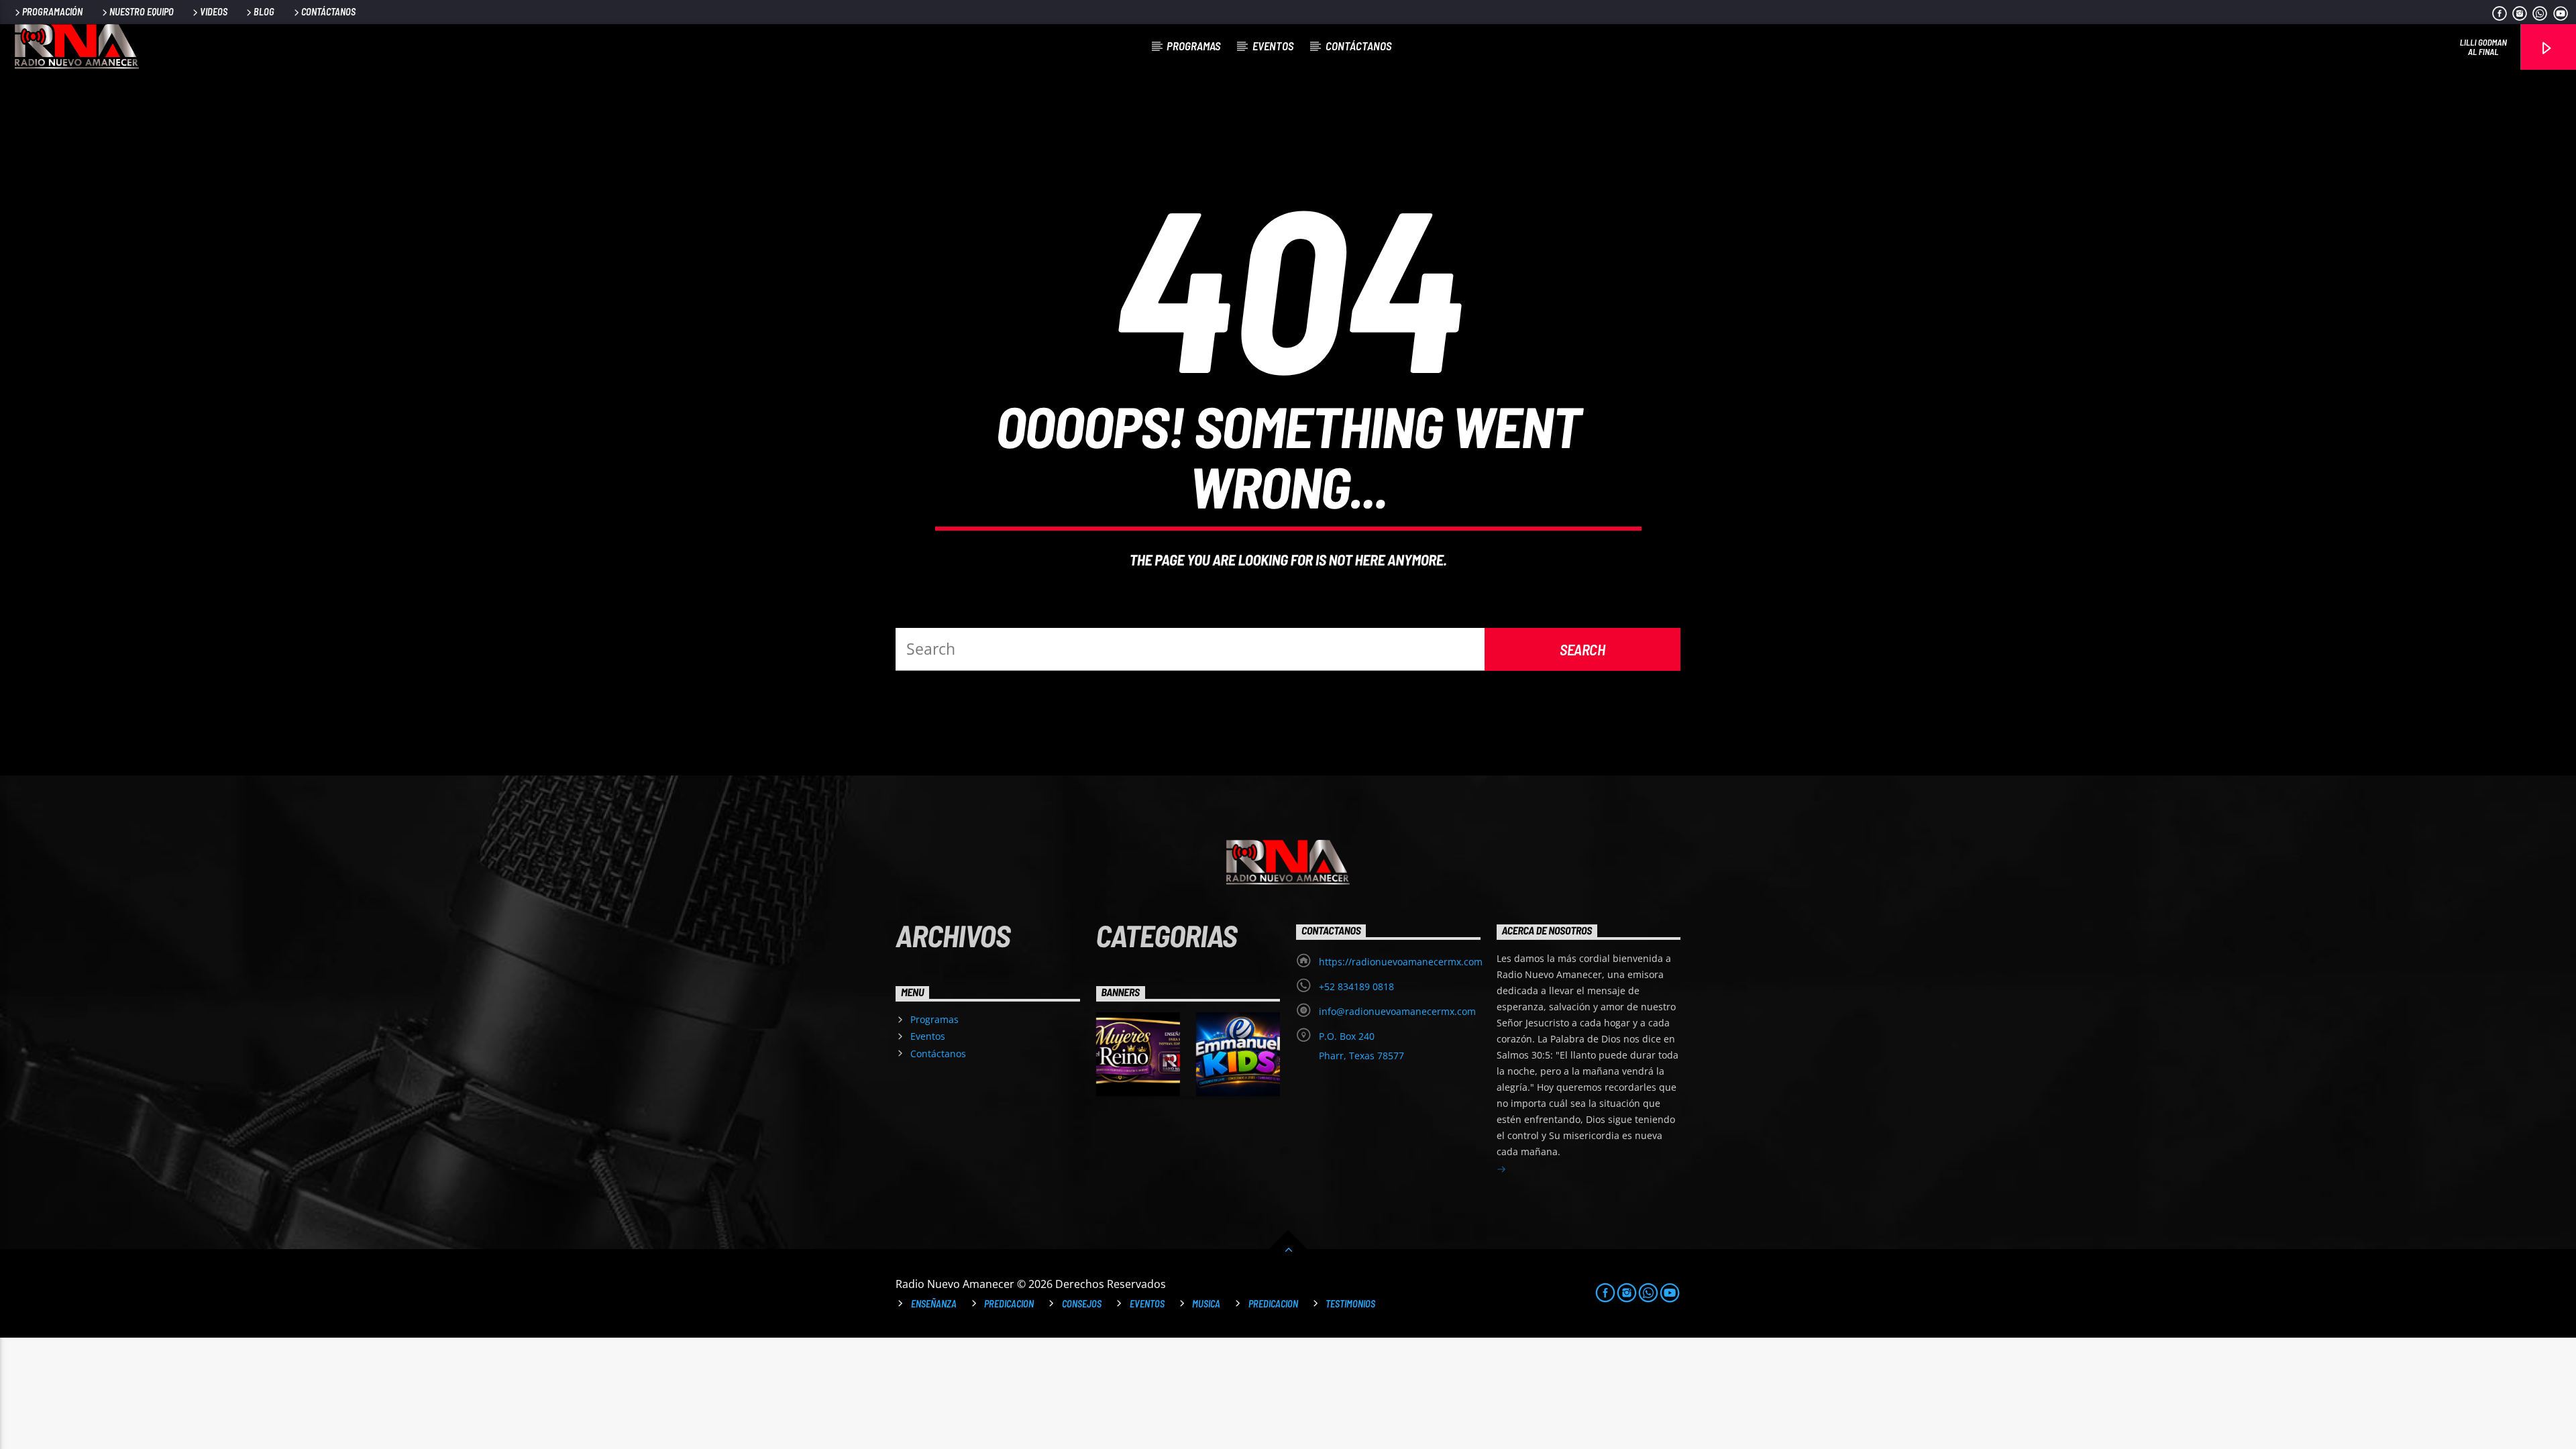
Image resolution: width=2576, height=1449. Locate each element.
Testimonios (1350, 1304)
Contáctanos (328, 12)
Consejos (1082, 1304)
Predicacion (1009, 1304)
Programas (1193, 46)
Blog (264, 12)
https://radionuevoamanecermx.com (1401, 962)
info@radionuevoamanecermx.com (1397, 1011)
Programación (52, 12)
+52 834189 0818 (1356, 986)
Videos (214, 12)
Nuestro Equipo (142, 12)
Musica (1206, 1304)
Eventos (1273, 46)
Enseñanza (934, 1304)
